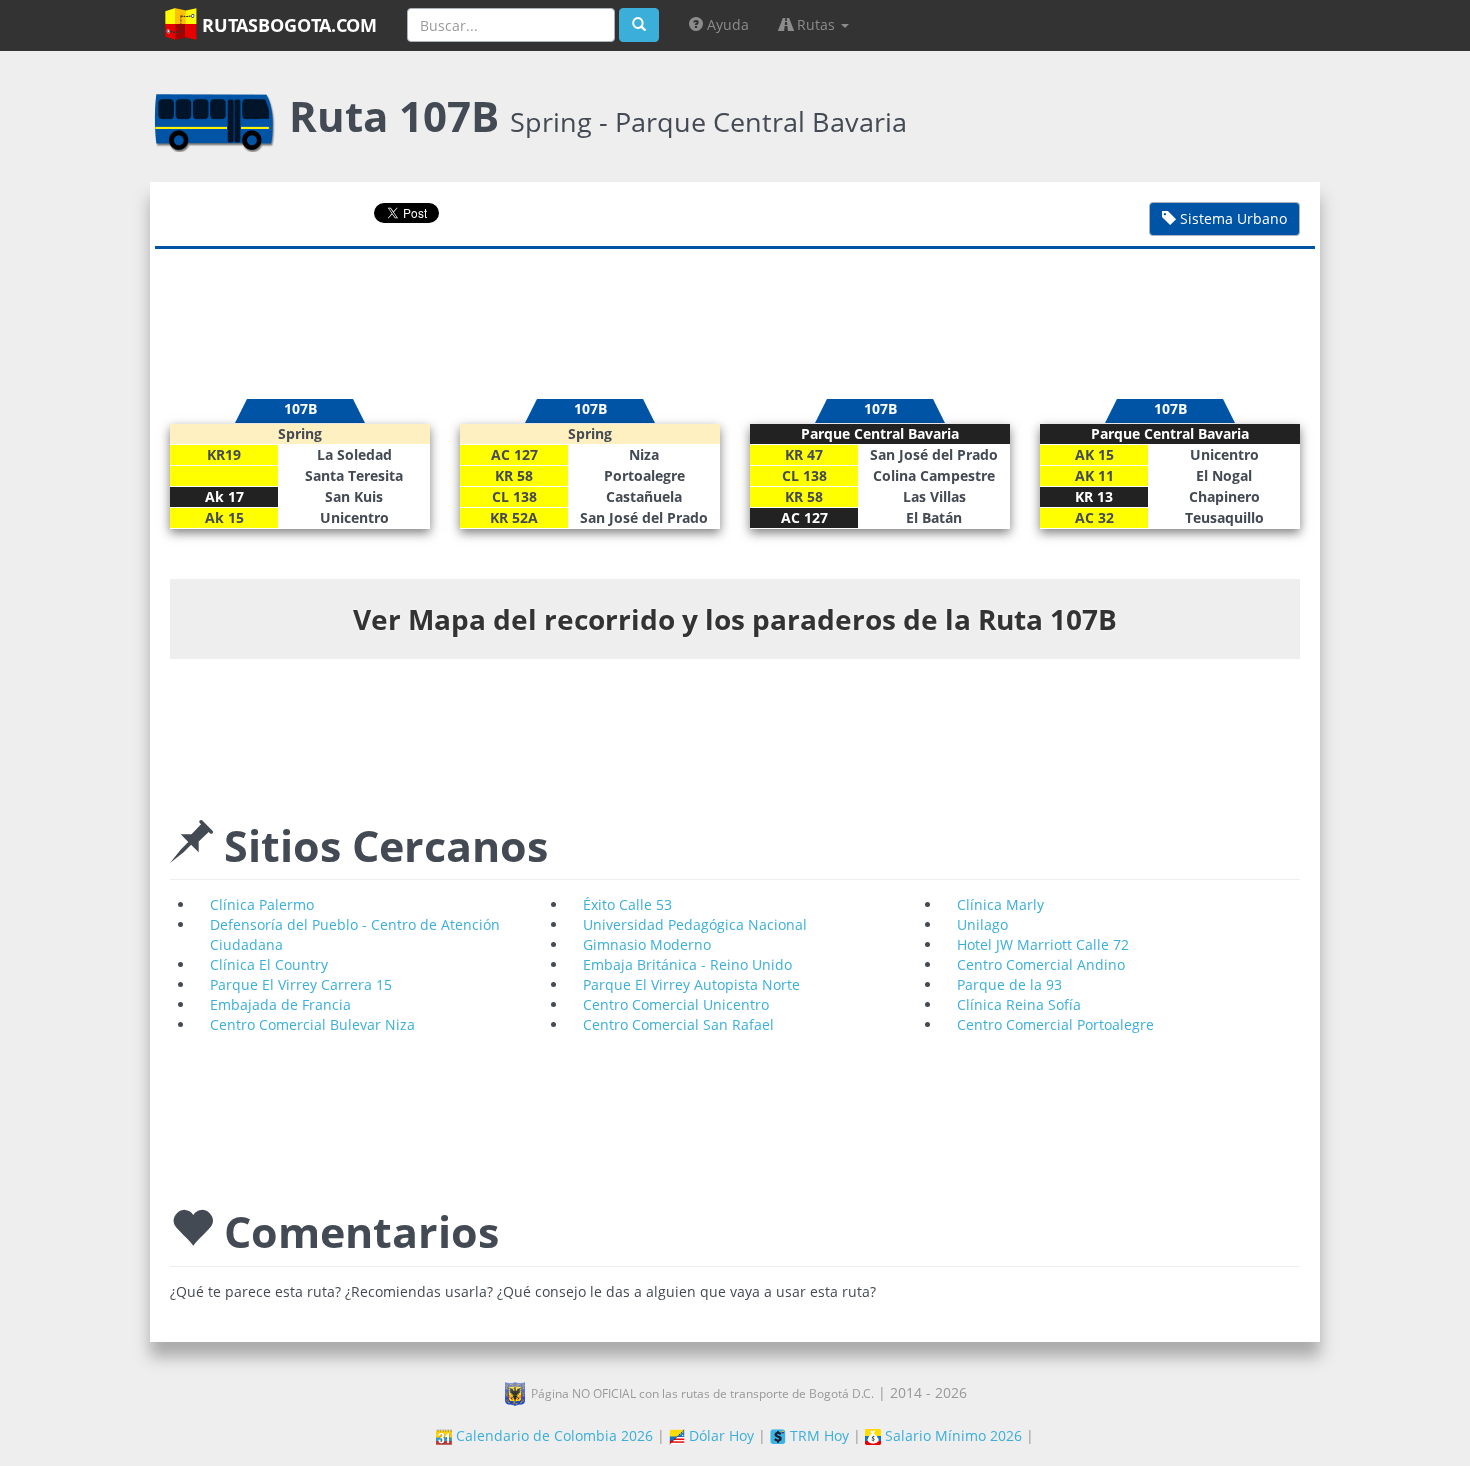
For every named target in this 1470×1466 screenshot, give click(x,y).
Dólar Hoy (719, 1435)
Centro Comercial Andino (1041, 964)
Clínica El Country (269, 964)
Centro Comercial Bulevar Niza (312, 1024)
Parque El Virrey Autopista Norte (691, 984)
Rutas (816, 24)
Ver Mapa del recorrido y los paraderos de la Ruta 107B (735, 619)
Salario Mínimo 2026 (951, 1435)
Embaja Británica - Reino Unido (687, 964)
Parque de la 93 (1009, 984)
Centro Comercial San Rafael (678, 1024)
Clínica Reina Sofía (1019, 1004)
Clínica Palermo (262, 904)
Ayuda (726, 24)
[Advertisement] (735, 314)
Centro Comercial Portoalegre (1055, 1024)
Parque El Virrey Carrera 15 (301, 984)
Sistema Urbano (1231, 218)
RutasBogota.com (287, 25)
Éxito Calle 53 (627, 904)
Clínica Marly (1000, 904)
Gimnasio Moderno (647, 944)
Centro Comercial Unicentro (676, 1004)
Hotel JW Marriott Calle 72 (1043, 944)
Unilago (982, 924)
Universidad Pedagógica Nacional (695, 924)
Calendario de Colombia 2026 (552, 1435)
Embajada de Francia (280, 1004)
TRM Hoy (817, 1435)
